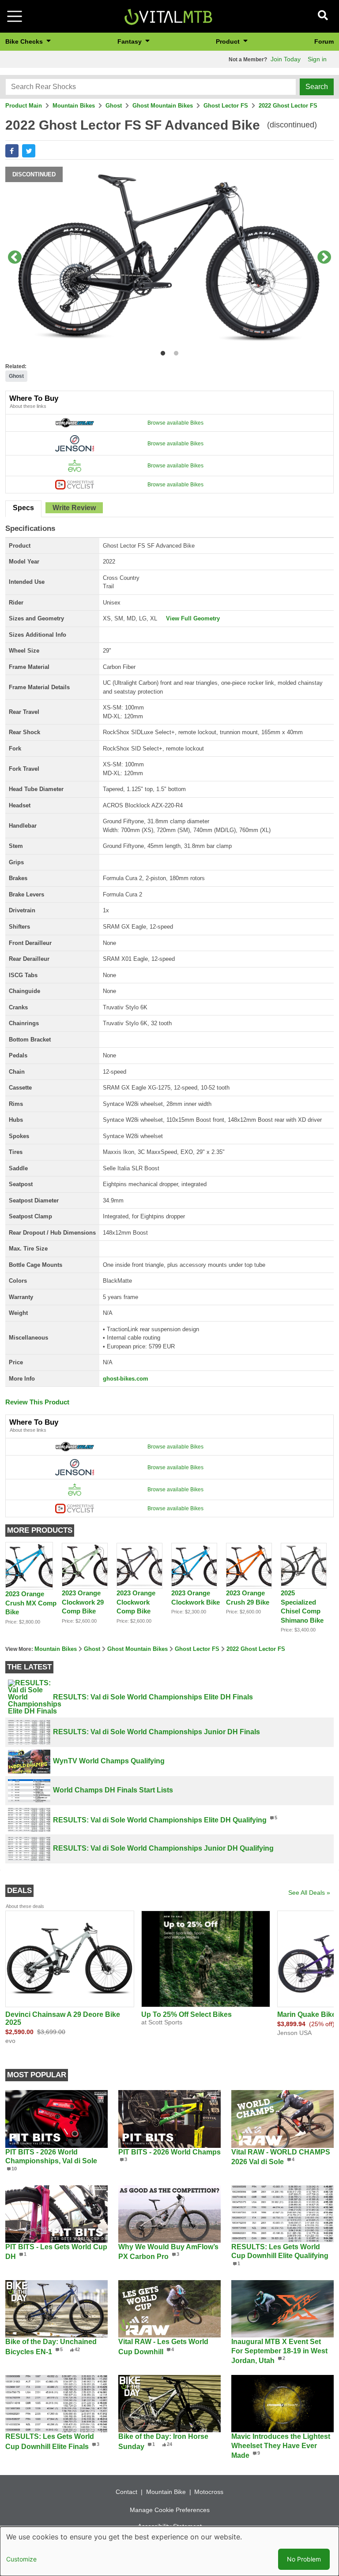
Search (317, 87)
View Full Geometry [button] (193, 618)
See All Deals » (309, 1893)
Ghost (114, 106)
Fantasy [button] (130, 41)
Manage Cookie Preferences (170, 2510)
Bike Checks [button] (25, 41)
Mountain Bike (166, 2492)
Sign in (317, 59)
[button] (12, 151)
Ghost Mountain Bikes (163, 106)
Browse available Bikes (175, 423)
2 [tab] (174, 352)
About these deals (25, 1906)
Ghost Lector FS (226, 106)
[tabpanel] (169, 258)
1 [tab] (161, 352)
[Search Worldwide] (75, 422)
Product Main (24, 106)
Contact (126, 2492)
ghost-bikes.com (126, 1379)
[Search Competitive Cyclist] (75, 484)
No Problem (304, 2559)
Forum (324, 41)
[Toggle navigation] (15, 16)
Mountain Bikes (74, 106)
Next (324, 258)
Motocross (209, 2492)
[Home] (168, 16)
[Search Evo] (75, 465)
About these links (28, 406)
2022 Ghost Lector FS (288, 106)
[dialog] (169, 2551)
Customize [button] (21, 2559)
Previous (15, 258)
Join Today (286, 59)
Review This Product (37, 1402)
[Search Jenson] (75, 443)
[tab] (23, 509)
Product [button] (229, 41)
